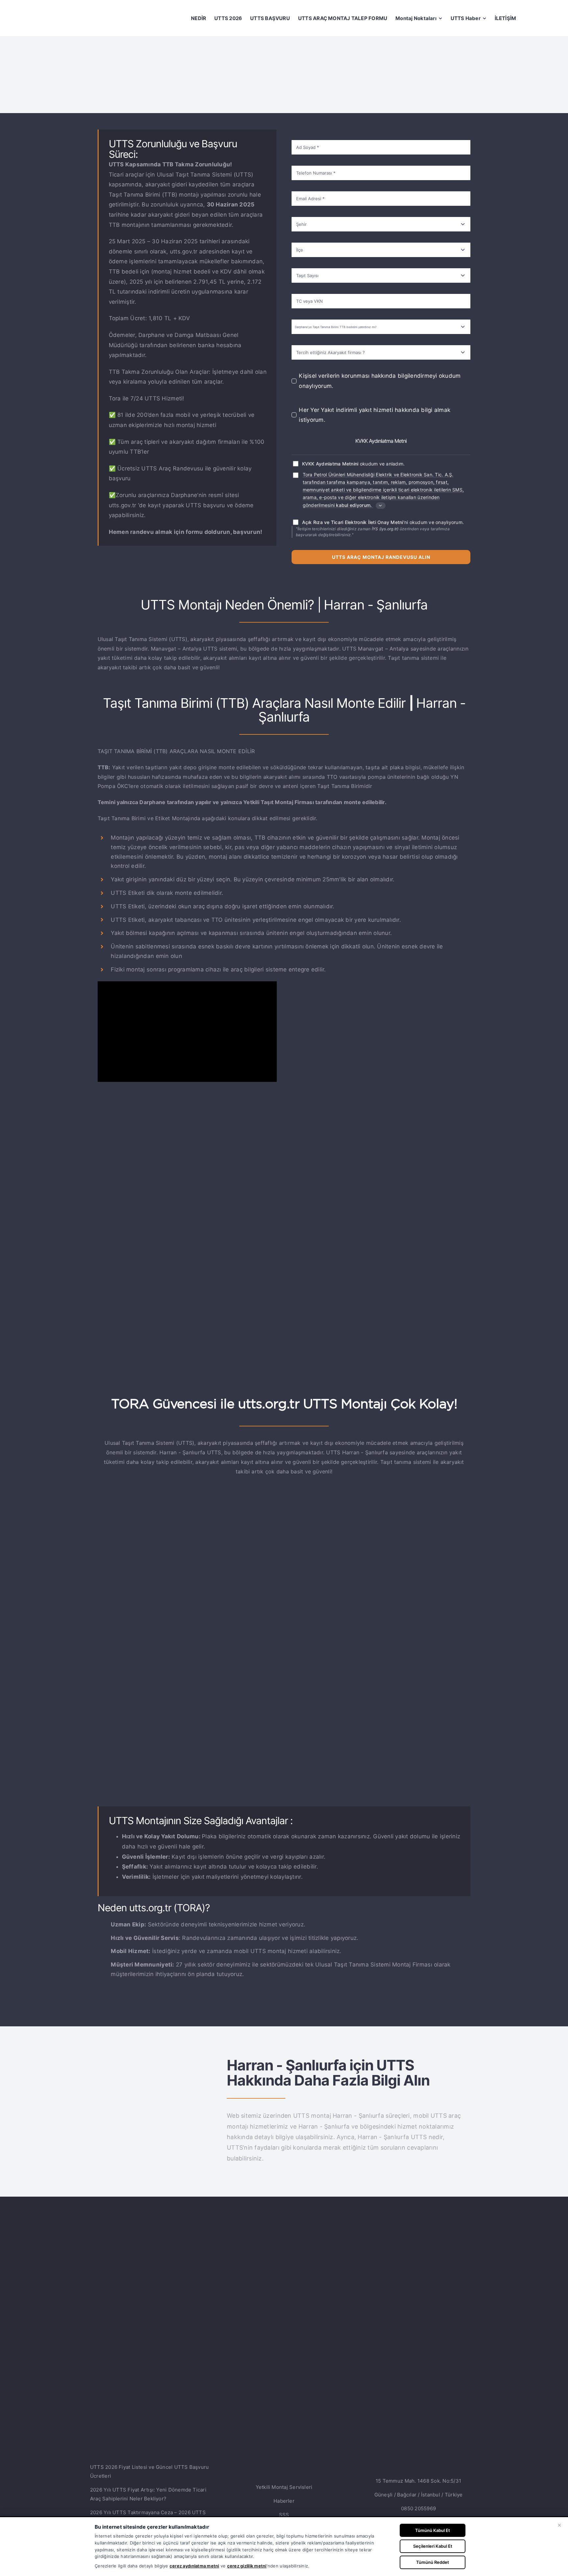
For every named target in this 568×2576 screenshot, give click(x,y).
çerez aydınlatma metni (194, 2566)
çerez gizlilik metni (247, 2566)
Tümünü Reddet (433, 2562)
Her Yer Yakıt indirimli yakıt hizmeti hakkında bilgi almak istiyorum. (375, 415)
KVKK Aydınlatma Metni (381, 441)
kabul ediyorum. (354, 505)
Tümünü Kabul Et (433, 2530)
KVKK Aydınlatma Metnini (330, 464)
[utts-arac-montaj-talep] (284, 1513)
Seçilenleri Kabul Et (433, 2546)
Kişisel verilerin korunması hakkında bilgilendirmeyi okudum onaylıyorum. (380, 381)
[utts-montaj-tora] (155, 2065)
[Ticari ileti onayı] (296, 475)
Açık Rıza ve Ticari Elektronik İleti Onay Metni (353, 522)
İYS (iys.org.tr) (385, 529)
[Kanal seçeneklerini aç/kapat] (381, 506)
